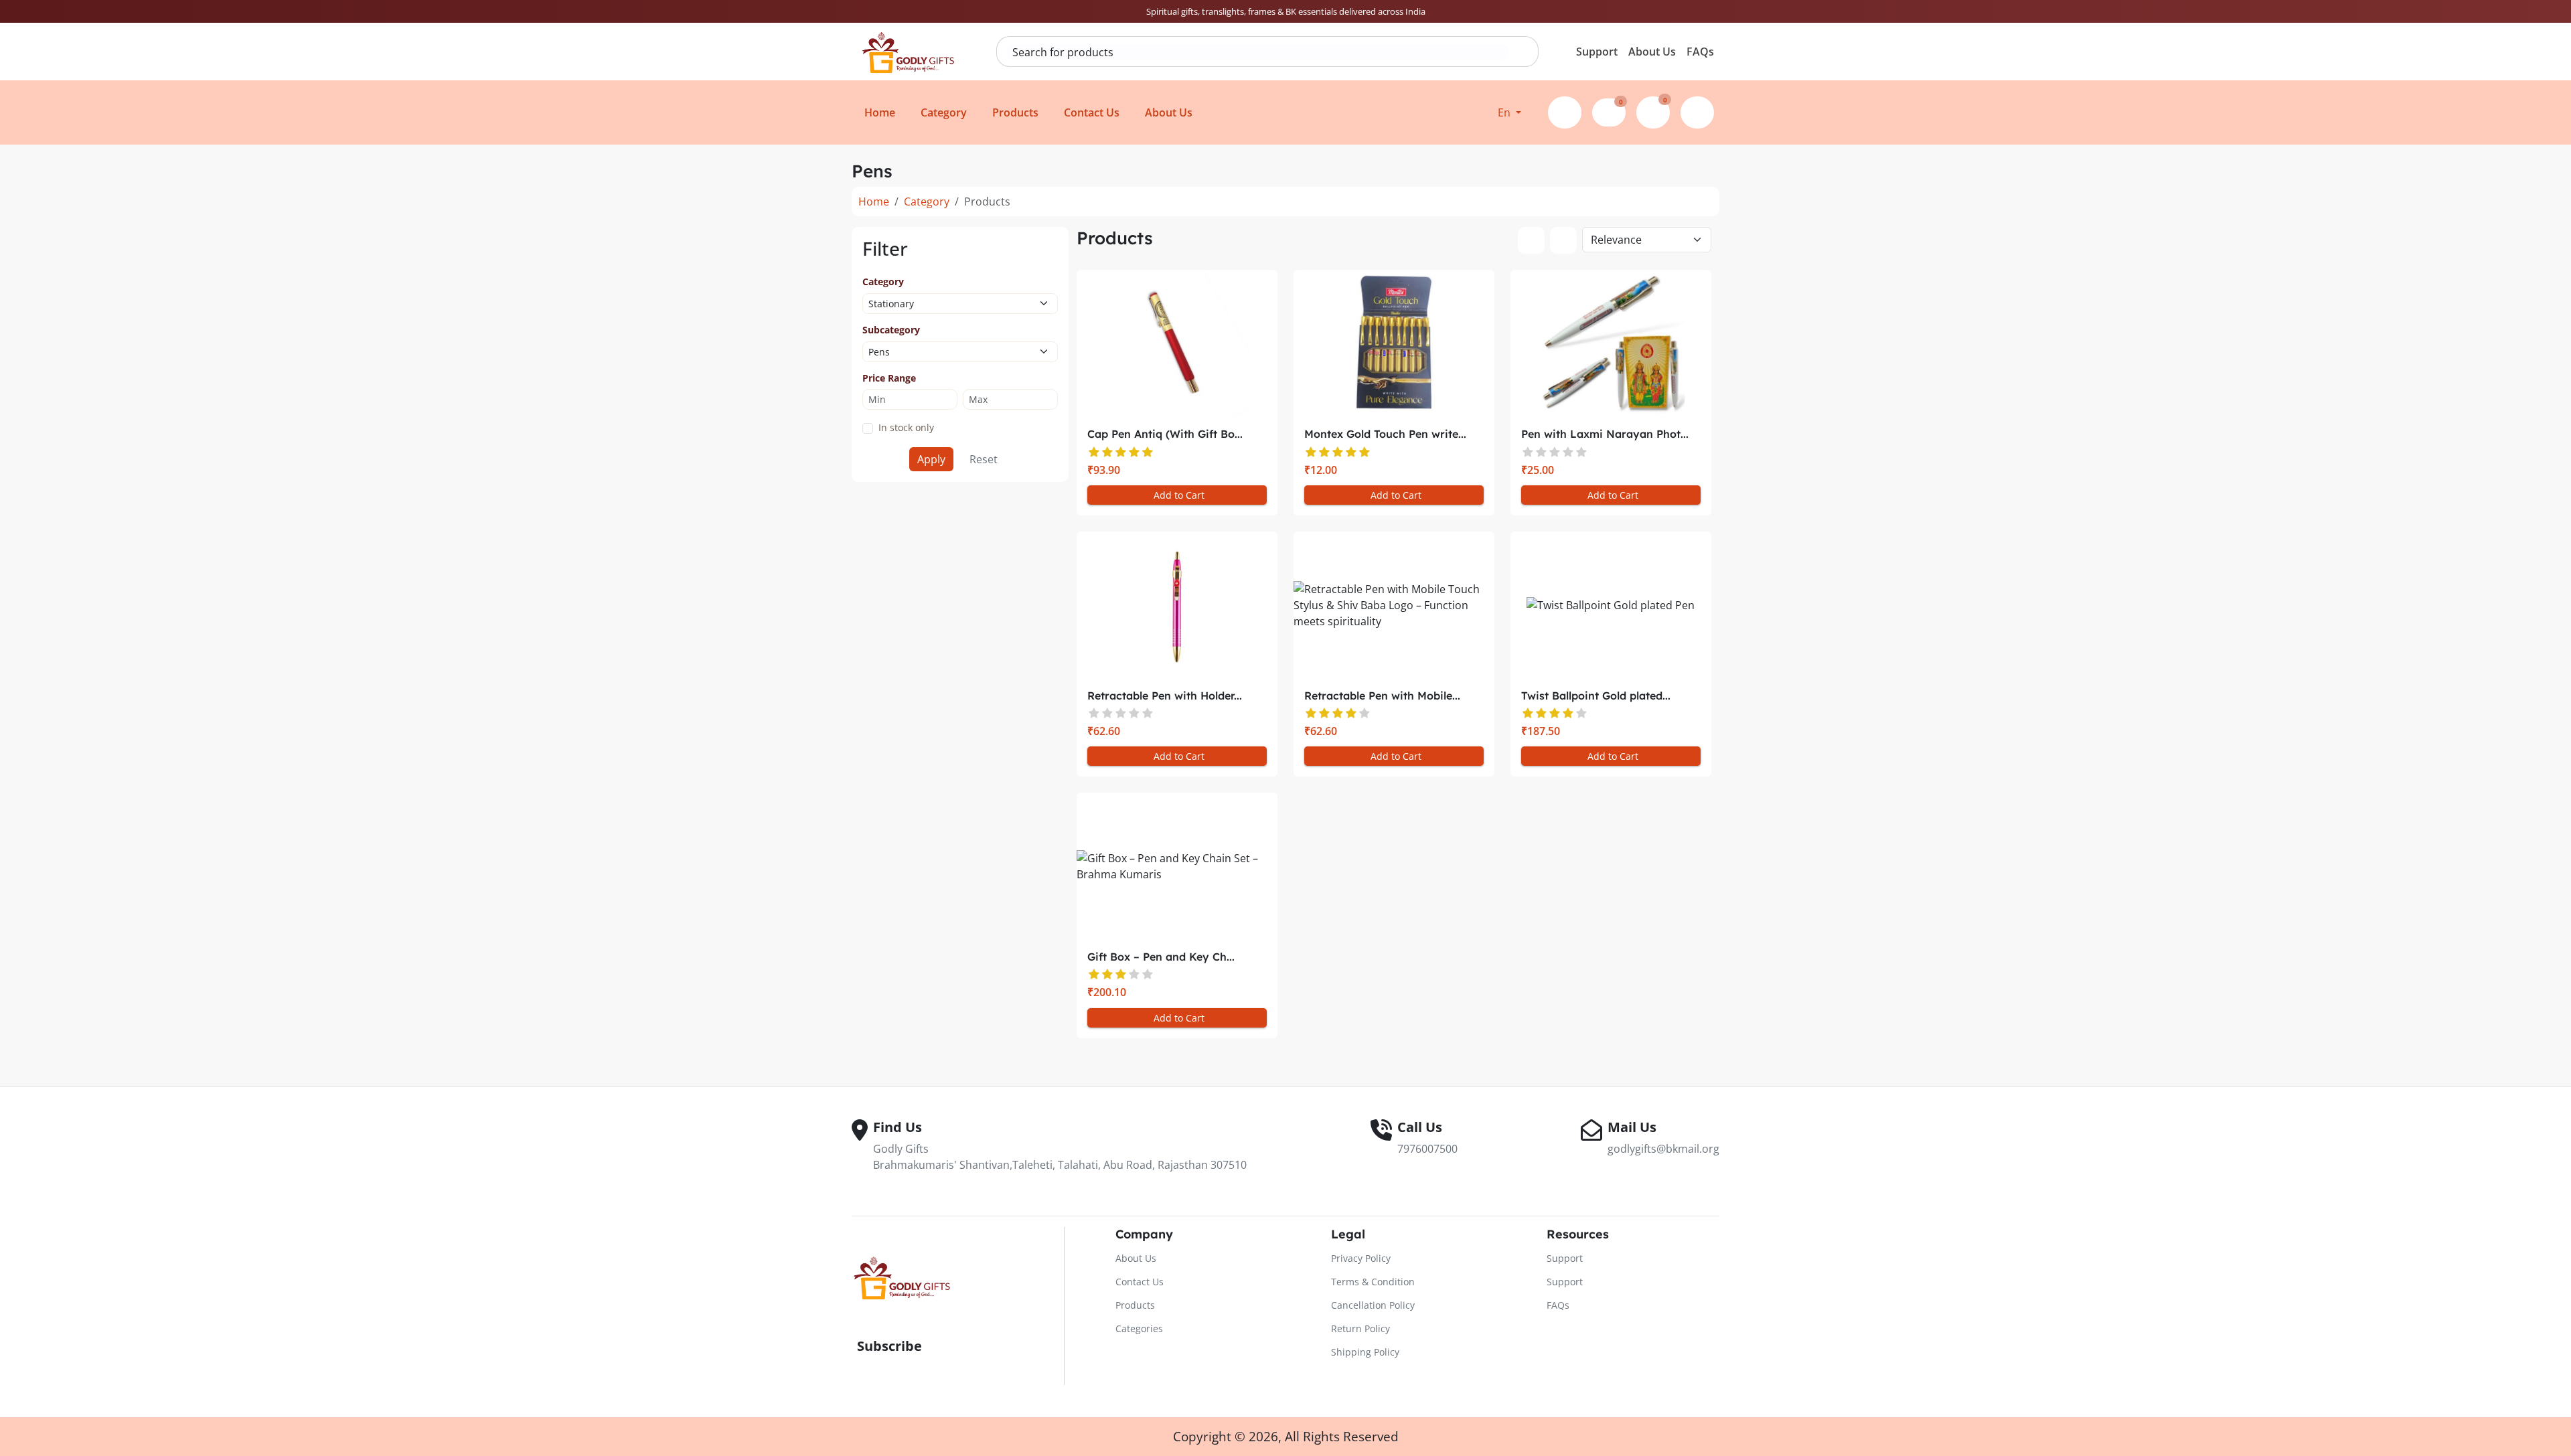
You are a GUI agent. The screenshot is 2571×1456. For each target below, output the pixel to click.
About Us (1652, 52)
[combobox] (1258, 52)
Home (874, 201)
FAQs (1700, 52)
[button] (1509, 112)
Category (927, 201)
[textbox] (1258, 52)
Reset (984, 459)
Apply (931, 459)
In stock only (906, 427)
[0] (1609, 110)
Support (1597, 52)
